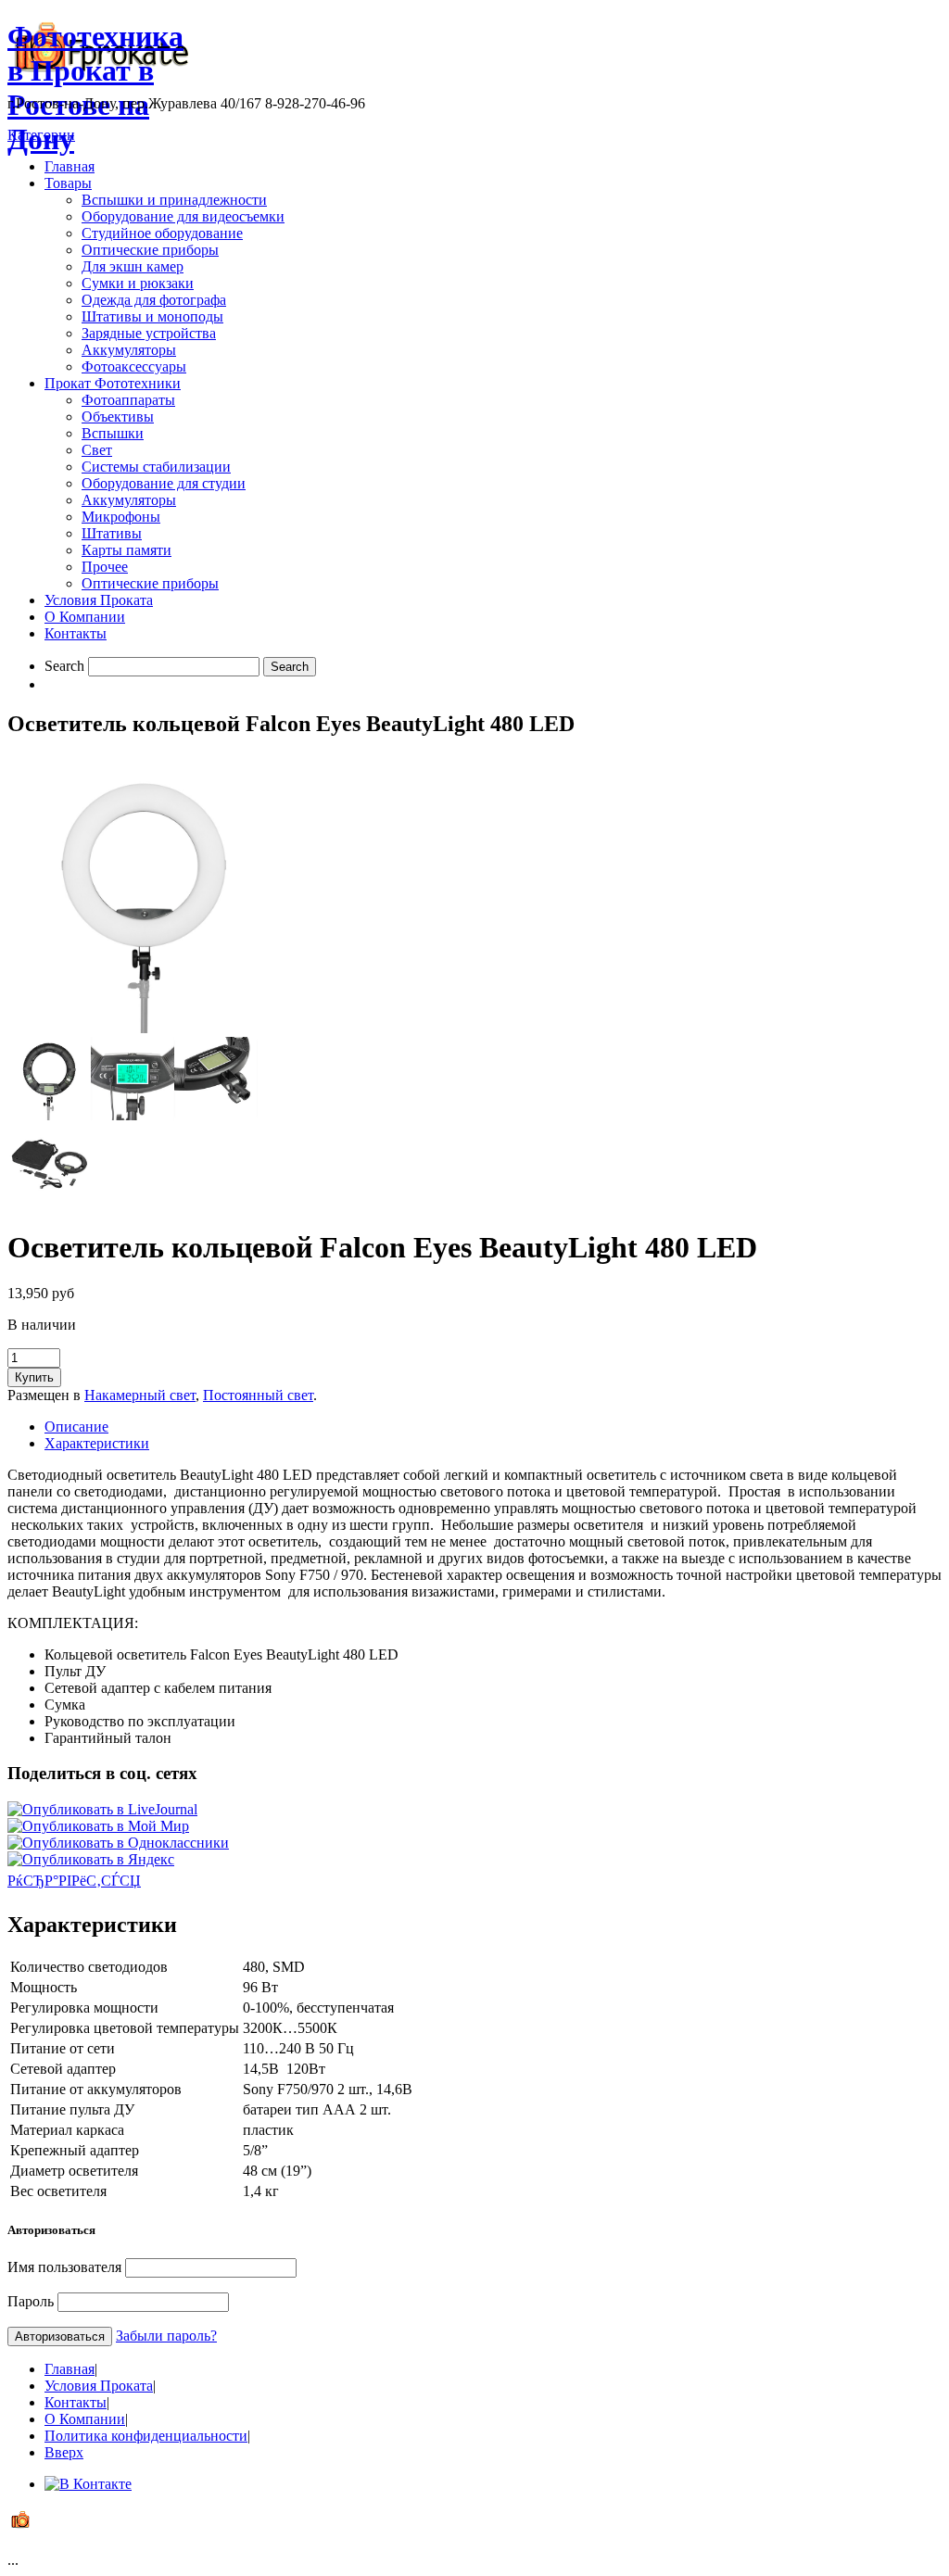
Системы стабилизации (156, 467)
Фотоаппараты (128, 400)
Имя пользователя (64, 2267)
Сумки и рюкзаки (138, 283)
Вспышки (113, 433)
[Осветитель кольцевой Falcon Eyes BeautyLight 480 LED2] (49, 1115)
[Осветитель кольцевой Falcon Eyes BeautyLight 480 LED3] (133, 1115)
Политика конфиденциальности (146, 2436)
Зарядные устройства (149, 333)
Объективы (118, 417)
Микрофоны (121, 517)
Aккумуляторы (129, 500)
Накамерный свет (140, 1395)
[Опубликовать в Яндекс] (91, 1859)
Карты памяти (127, 550)
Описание (76, 1427)
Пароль (31, 2301)
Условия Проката (99, 600)
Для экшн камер (133, 266)
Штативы (112, 533)
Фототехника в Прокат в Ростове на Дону (95, 88)
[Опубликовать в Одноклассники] (118, 1843)
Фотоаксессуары (134, 366)
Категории (41, 135)
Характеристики (97, 1443)
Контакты (76, 633)
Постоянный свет (258, 1395)
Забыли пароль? (166, 2336)
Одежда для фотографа (154, 300)
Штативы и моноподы (152, 316)
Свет (97, 450)
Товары (68, 183)
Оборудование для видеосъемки (183, 216)
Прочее (105, 567)
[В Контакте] (88, 2484)
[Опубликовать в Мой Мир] (98, 1826)
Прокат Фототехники (113, 383)
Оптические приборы (150, 250)
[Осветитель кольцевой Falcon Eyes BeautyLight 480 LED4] (216, 1115)
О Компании (85, 617)
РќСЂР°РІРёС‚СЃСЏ (74, 1881)
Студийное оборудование (162, 233)
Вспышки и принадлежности (174, 200)
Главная (70, 166)
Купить (34, 1377)
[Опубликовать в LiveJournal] (102, 1809)
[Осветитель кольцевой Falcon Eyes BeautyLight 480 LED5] (49, 1202)
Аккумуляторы (129, 350)
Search (64, 666)
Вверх (64, 2452)
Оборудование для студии (164, 483)
